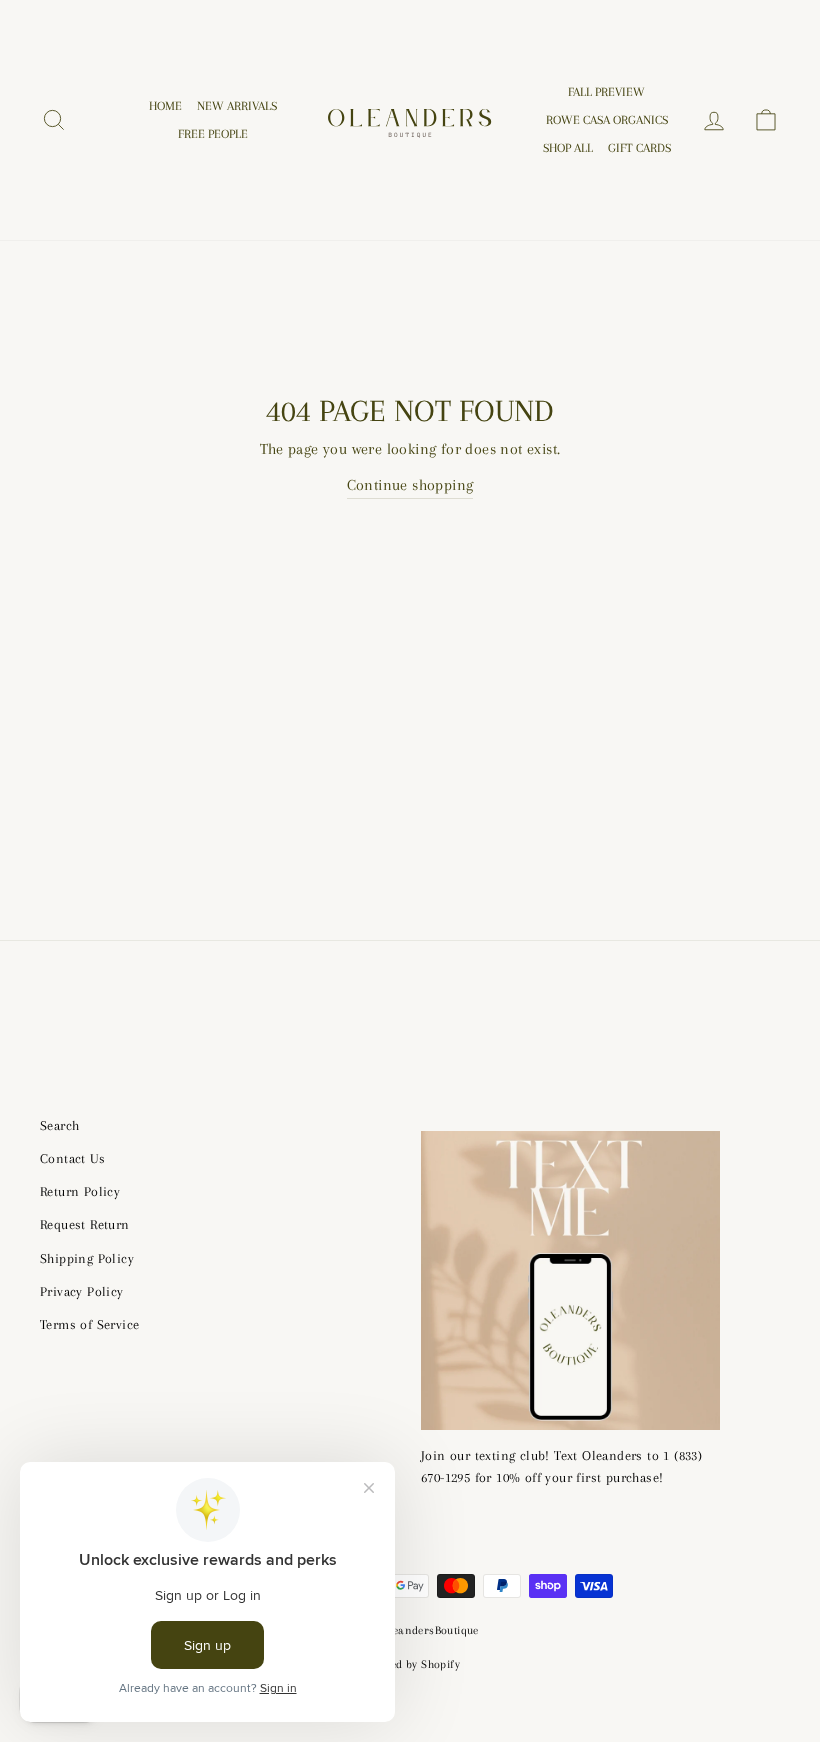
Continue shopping (410, 485)
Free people (213, 134)
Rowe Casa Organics (607, 120)
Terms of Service (89, 1324)
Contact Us (72, 1158)
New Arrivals (237, 106)
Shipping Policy (87, 1258)
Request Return (85, 1224)
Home (165, 106)
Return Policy (80, 1191)
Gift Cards (639, 148)
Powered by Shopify (410, 1664)
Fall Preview (606, 92)
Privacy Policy (82, 1291)
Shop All (568, 148)
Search (59, 1125)
